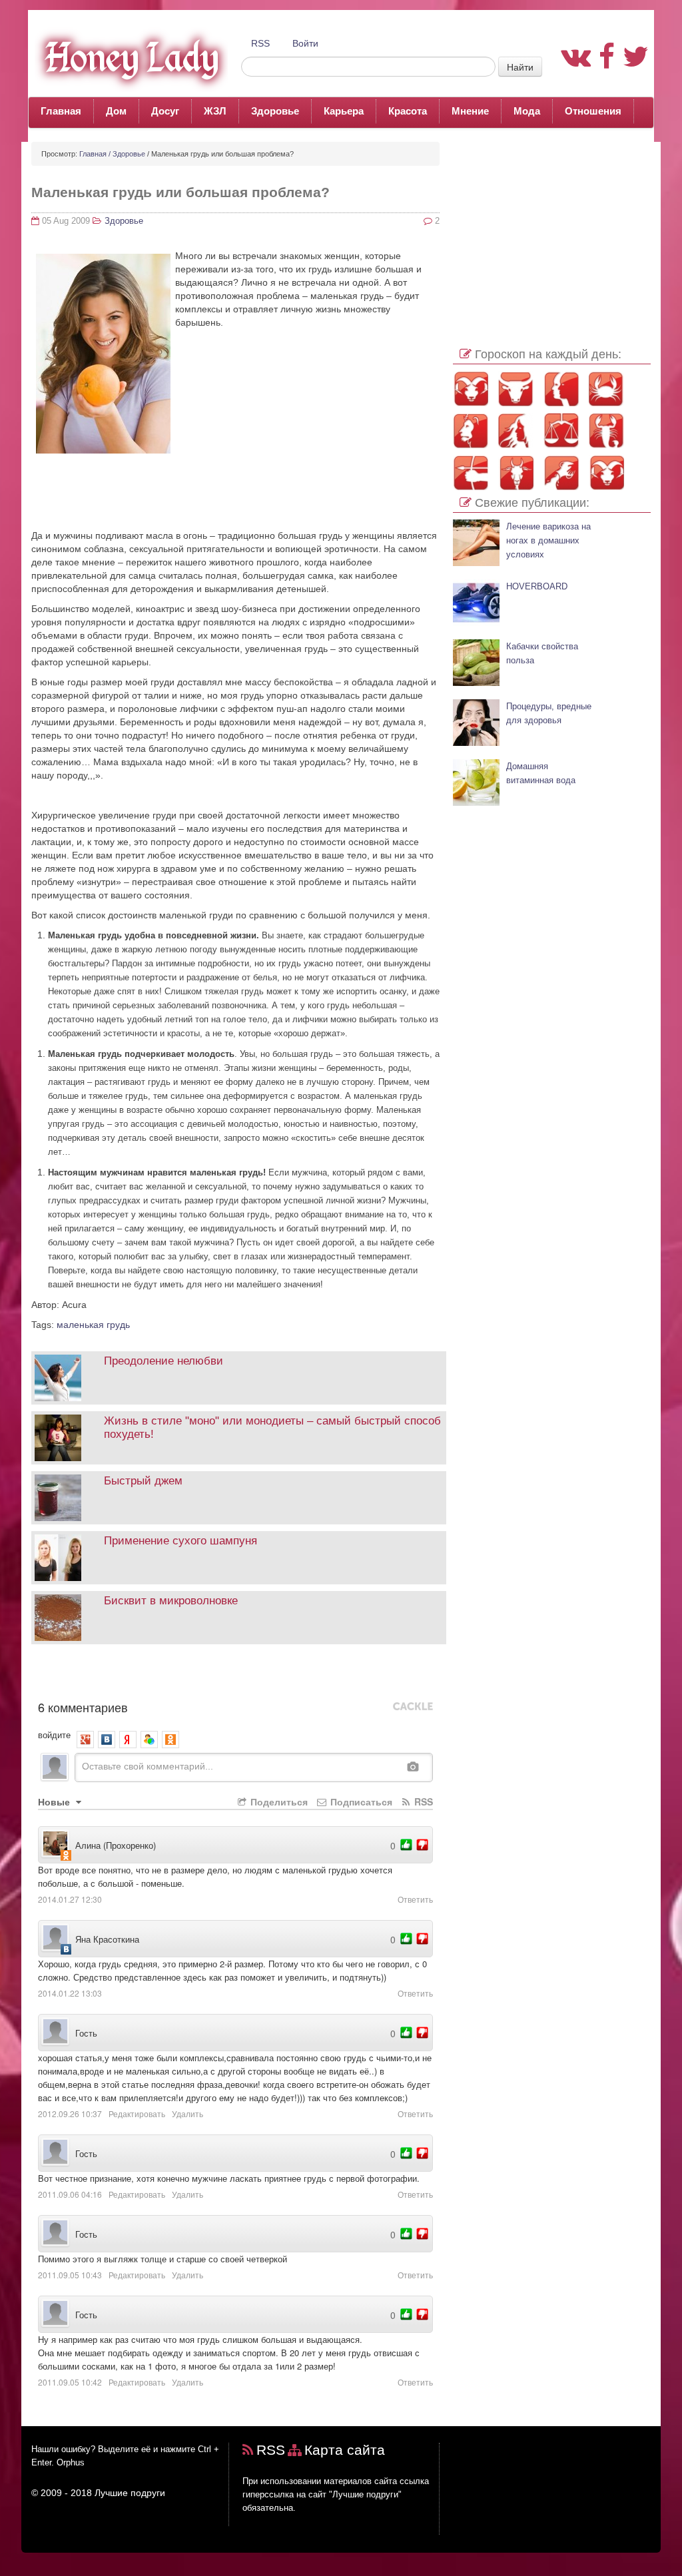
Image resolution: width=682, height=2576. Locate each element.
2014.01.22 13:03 (70, 1993)
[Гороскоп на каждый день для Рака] (606, 389)
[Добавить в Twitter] (139, 1676)
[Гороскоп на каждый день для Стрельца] (471, 473)
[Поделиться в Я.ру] (199, 1676)
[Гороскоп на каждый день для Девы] (516, 431)
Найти (520, 67)
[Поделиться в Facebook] (39, 1676)
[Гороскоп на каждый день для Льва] (471, 431)
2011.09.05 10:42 (70, 2382)
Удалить (187, 2113)
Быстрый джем (143, 1481)
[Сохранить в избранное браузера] (219, 1676)
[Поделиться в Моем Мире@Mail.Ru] (99, 1676)
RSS (260, 43)
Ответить (415, 1899)
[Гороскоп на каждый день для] (606, 431)
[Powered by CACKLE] (413, 1707)
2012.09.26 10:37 (70, 2113)
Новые (55, 1801)
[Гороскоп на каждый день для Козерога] (516, 473)
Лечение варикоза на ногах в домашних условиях (548, 541)
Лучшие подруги (130, 2493)
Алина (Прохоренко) (116, 1845)
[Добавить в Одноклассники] (119, 1676)
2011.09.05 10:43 (70, 2275)
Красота (408, 111)
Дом (116, 111)
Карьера (344, 111)
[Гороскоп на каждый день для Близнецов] (561, 389)
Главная (61, 111)
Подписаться (360, 1801)
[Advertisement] (235, 551)
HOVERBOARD (537, 587)
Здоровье (275, 111)
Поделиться (278, 1801)
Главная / (95, 154)
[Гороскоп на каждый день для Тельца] (516, 389)
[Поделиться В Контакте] (159, 1676)
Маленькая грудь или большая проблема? (180, 192)
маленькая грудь (93, 1325)
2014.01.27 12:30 (70, 1899)
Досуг (165, 111)
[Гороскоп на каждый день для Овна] (471, 389)
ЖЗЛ (215, 111)
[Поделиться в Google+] (79, 1676)
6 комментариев (83, 1707)
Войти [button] (305, 43)
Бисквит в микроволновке (171, 1601)
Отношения (593, 111)
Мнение (470, 111)
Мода (527, 111)
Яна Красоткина (107, 1939)
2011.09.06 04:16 (70, 2194)
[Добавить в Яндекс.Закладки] (179, 1676)
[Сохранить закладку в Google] (59, 1676)
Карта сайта (345, 2450)
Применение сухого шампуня (180, 1541)
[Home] (128, 57)
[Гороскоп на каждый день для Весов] (561, 431)
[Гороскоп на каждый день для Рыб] (606, 473)
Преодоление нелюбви (164, 1361)
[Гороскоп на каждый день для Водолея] (561, 473)
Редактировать (137, 2113)
